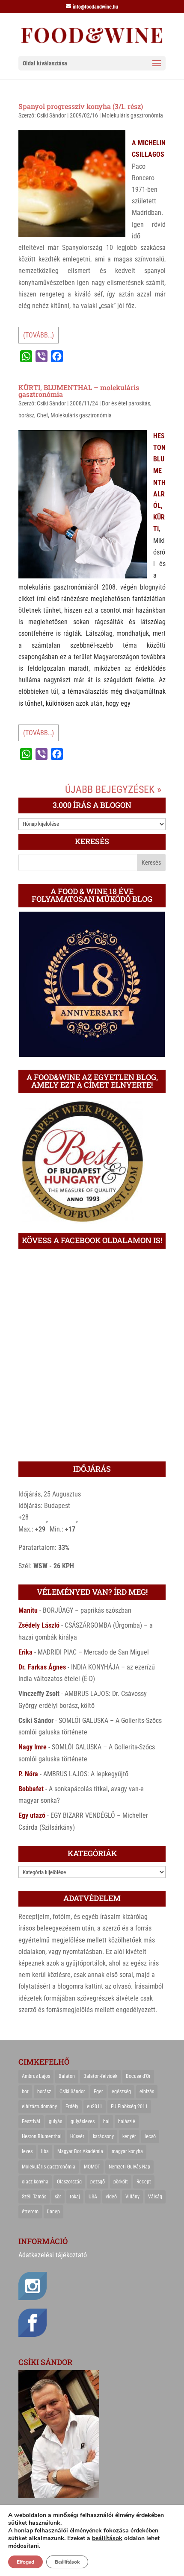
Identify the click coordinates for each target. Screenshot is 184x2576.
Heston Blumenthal (42, 2136)
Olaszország (69, 2182)
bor (25, 2092)
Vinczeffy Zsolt (39, 1694)
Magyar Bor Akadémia (80, 2151)
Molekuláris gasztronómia (132, 115)
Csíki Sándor (51, 115)
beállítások (107, 2538)
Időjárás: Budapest (44, 1506)
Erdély (72, 2107)
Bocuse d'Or (138, 2076)
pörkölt (121, 2182)
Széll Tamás (34, 2197)
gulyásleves (83, 2121)
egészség (121, 2092)
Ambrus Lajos (36, 2076)
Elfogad (25, 2562)
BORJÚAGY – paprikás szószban (87, 1610)
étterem (30, 2212)
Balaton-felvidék (100, 2076)
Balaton (67, 2076)
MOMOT (92, 2167)
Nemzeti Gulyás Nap (129, 2167)
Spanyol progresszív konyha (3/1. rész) (81, 106)
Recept (144, 2182)
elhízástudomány (39, 2107)
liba (45, 2151)
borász (26, 415)
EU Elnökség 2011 (129, 2107)
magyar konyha (127, 2151)
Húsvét (77, 2136)
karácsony (103, 2136)
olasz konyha (35, 2182)
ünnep (53, 2212)
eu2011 (95, 2107)
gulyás (55, 2121)
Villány (132, 2197)
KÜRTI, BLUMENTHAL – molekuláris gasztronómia (79, 391)
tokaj (75, 2197)
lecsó (150, 2136)
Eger (98, 2092)
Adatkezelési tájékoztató (53, 2255)
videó (111, 2197)
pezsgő (98, 2182)
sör (58, 2197)
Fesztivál (31, 2121)
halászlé (127, 2121)
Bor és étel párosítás (126, 403)
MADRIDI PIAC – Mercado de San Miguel (93, 1652)
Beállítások (67, 2562)
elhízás (147, 2092)
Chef (42, 415)
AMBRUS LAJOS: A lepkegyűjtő (86, 1774)
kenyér (129, 2136)
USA (93, 2197)
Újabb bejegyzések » (113, 789)
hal (106, 2121)
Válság (155, 2197)
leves (27, 2151)
